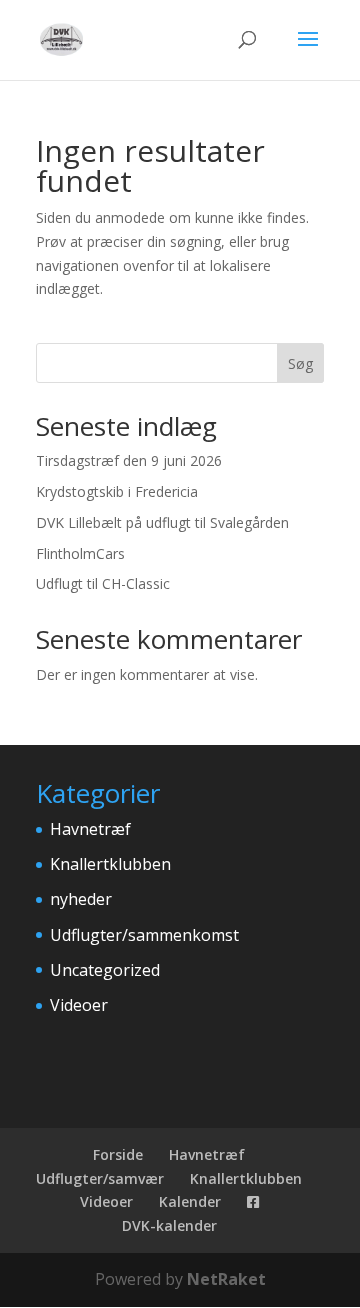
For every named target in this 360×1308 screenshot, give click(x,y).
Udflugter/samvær (100, 1178)
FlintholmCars (80, 553)
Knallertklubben (110, 864)
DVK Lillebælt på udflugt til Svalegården (162, 522)
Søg (300, 363)
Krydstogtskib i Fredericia (117, 491)
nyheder (81, 899)
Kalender (190, 1201)
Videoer (79, 1005)
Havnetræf (90, 829)
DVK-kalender (169, 1225)
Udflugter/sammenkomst (144, 935)
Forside (118, 1154)
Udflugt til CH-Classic (103, 583)
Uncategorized (105, 970)
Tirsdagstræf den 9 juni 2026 (129, 460)
